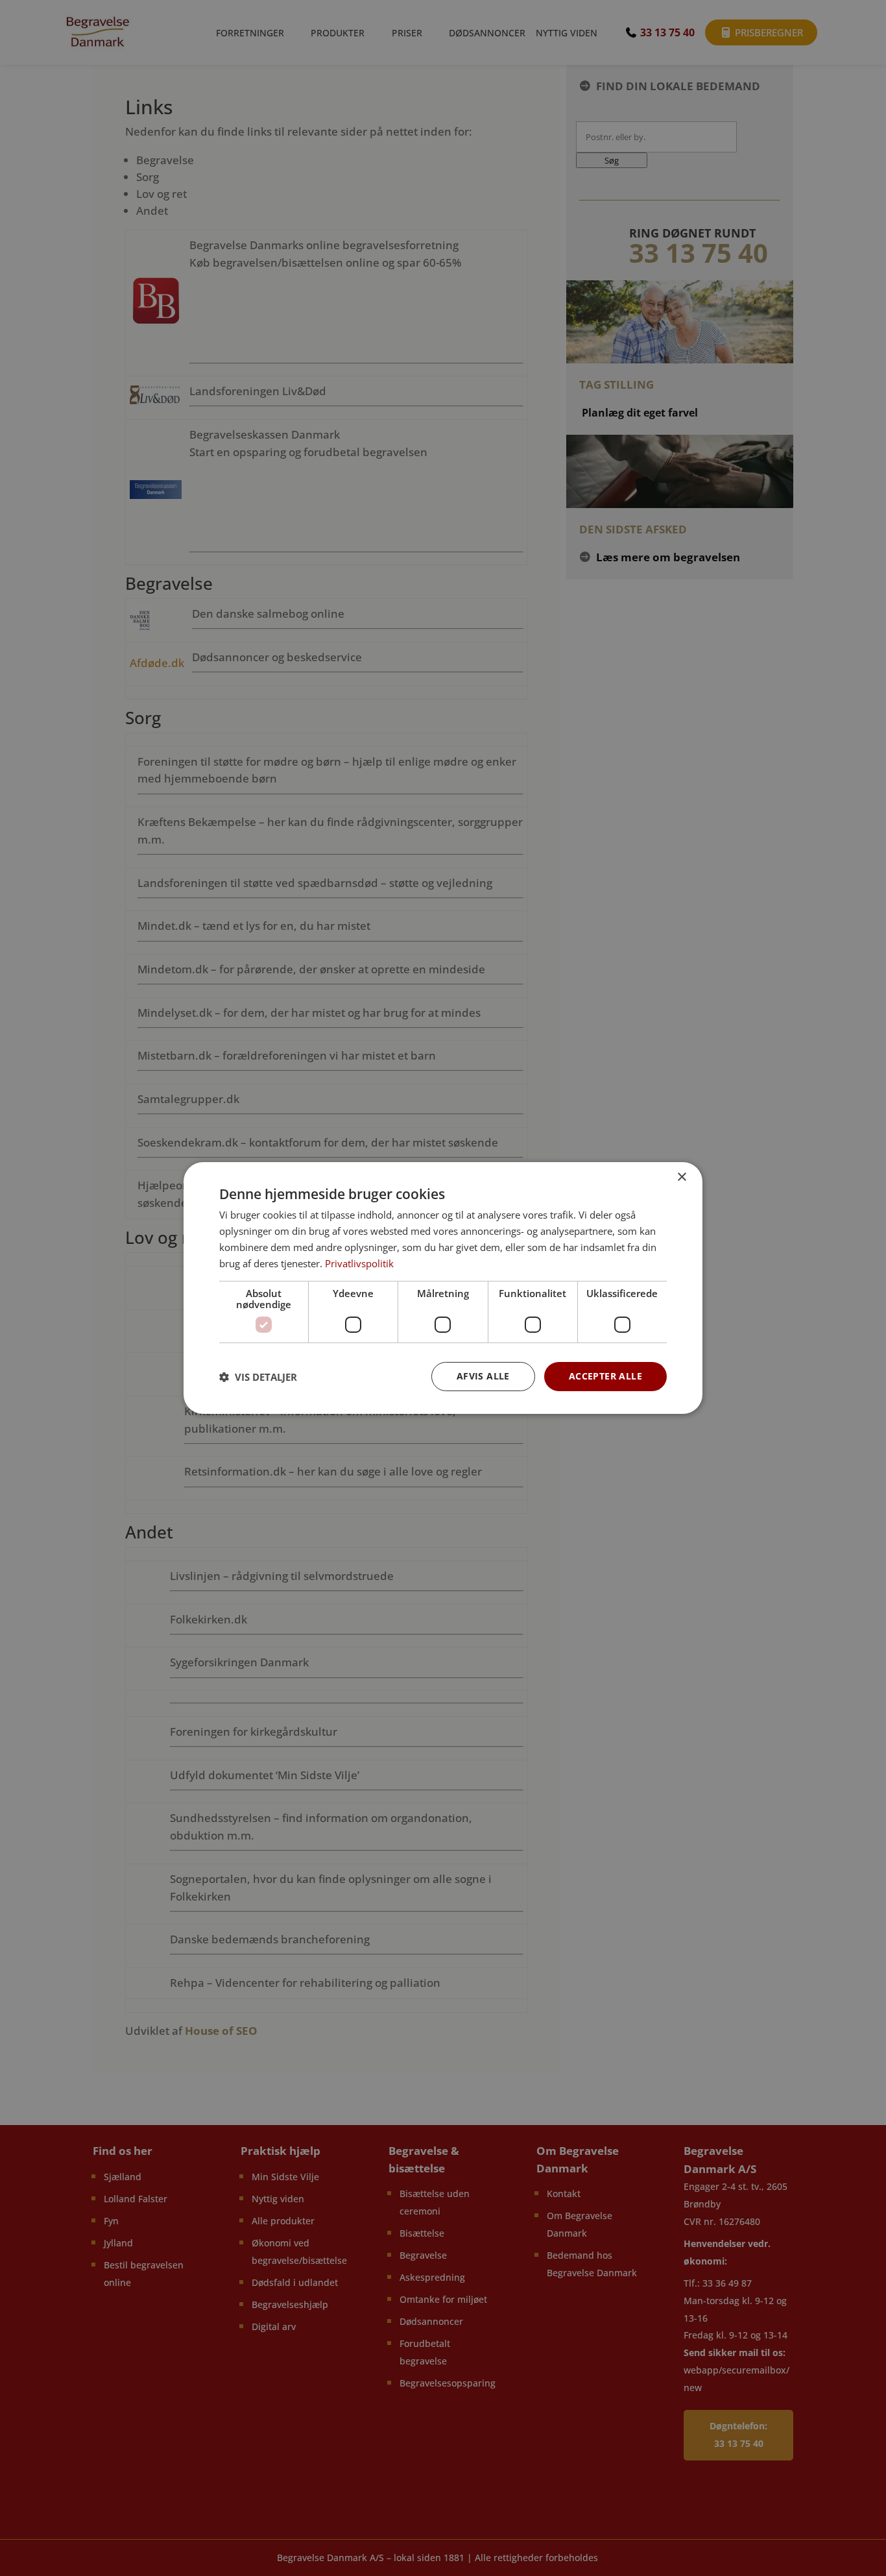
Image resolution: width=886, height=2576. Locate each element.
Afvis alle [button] (483, 1376)
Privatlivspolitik (359, 1263)
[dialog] (443, 1288)
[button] (258, 1377)
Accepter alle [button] (605, 1376)
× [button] (681, 1177)
